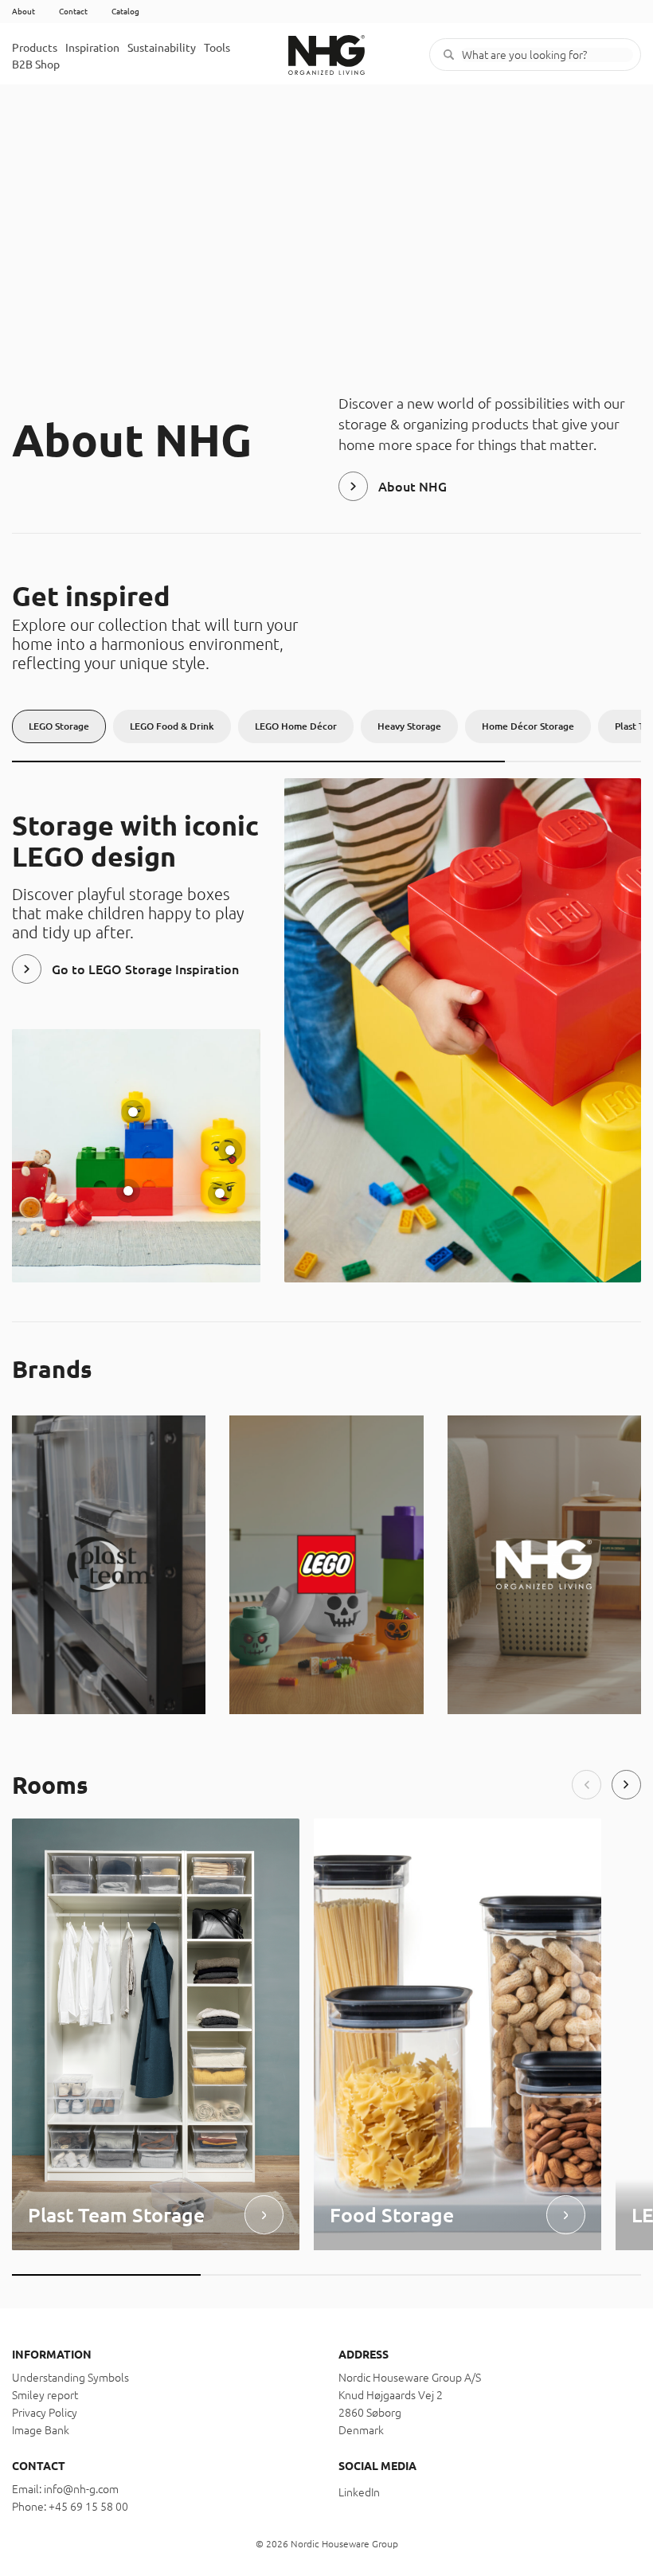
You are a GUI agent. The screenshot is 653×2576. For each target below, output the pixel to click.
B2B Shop (36, 65)
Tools (217, 48)
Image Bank (41, 2430)
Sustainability (162, 48)
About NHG (413, 487)
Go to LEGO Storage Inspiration (145, 969)
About (23, 12)
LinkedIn (359, 2492)
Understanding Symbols (70, 2378)
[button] (587, 1785)
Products (35, 48)
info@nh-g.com (81, 2489)
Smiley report (45, 2395)
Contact (73, 12)
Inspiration (92, 48)
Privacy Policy (45, 2413)
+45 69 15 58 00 (88, 2507)
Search (449, 55)
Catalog (125, 12)
